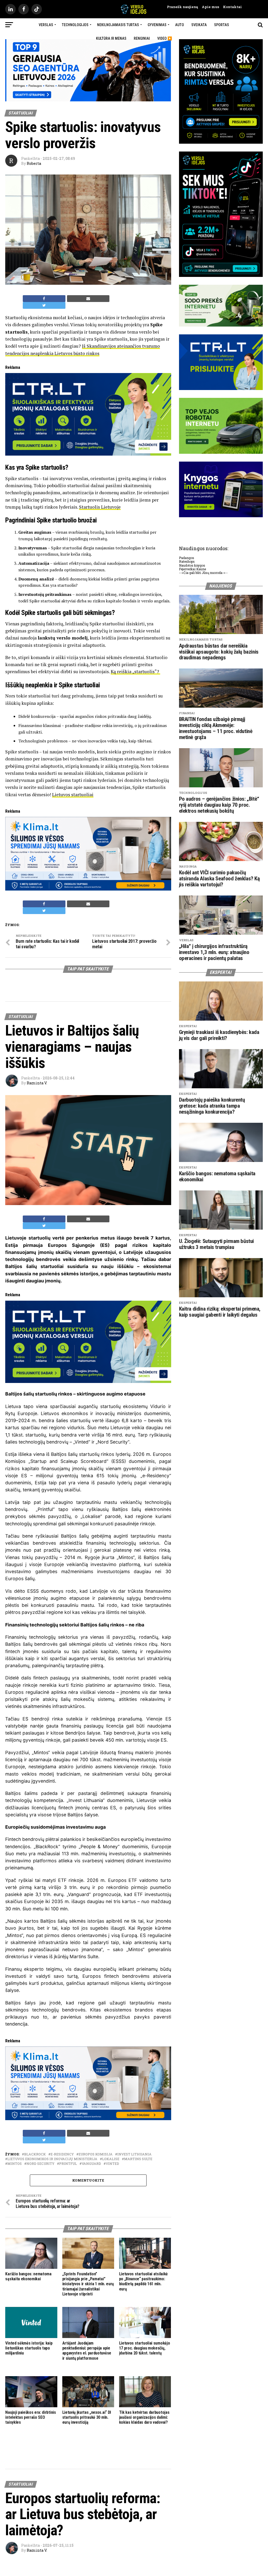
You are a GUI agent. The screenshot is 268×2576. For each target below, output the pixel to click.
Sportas (222, 25)
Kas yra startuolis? (60, 585)
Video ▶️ (165, 38)
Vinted (112, 2164)
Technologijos (75, 25)
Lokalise (111, 2159)
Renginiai (142, 38)
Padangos (187, 558)
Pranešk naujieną (182, 7)
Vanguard (91, 2164)
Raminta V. (37, 1083)
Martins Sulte (138, 2159)
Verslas (46, 25)
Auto (180, 25)
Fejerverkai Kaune (192, 569)
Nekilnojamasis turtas (118, 25)
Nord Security (40, 2164)
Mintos (15, 2164)
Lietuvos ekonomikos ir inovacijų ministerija (52, 2159)
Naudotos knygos (192, 565)
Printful (68, 2164)
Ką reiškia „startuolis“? (135, 671)
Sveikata (199, 25)
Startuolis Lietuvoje (100, 507)
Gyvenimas (157, 25)
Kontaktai (230, 7)
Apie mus (208, 7)
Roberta (34, 163)
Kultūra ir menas (111, 38)
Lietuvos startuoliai (73, 795)
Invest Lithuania (134, 2154)
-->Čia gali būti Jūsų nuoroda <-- (203, 573)
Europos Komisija (96, 2154)
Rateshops (187, 561)
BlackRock (35, 2154)
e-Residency (62, 2154)
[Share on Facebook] (44, 299)
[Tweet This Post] (44, 305)
